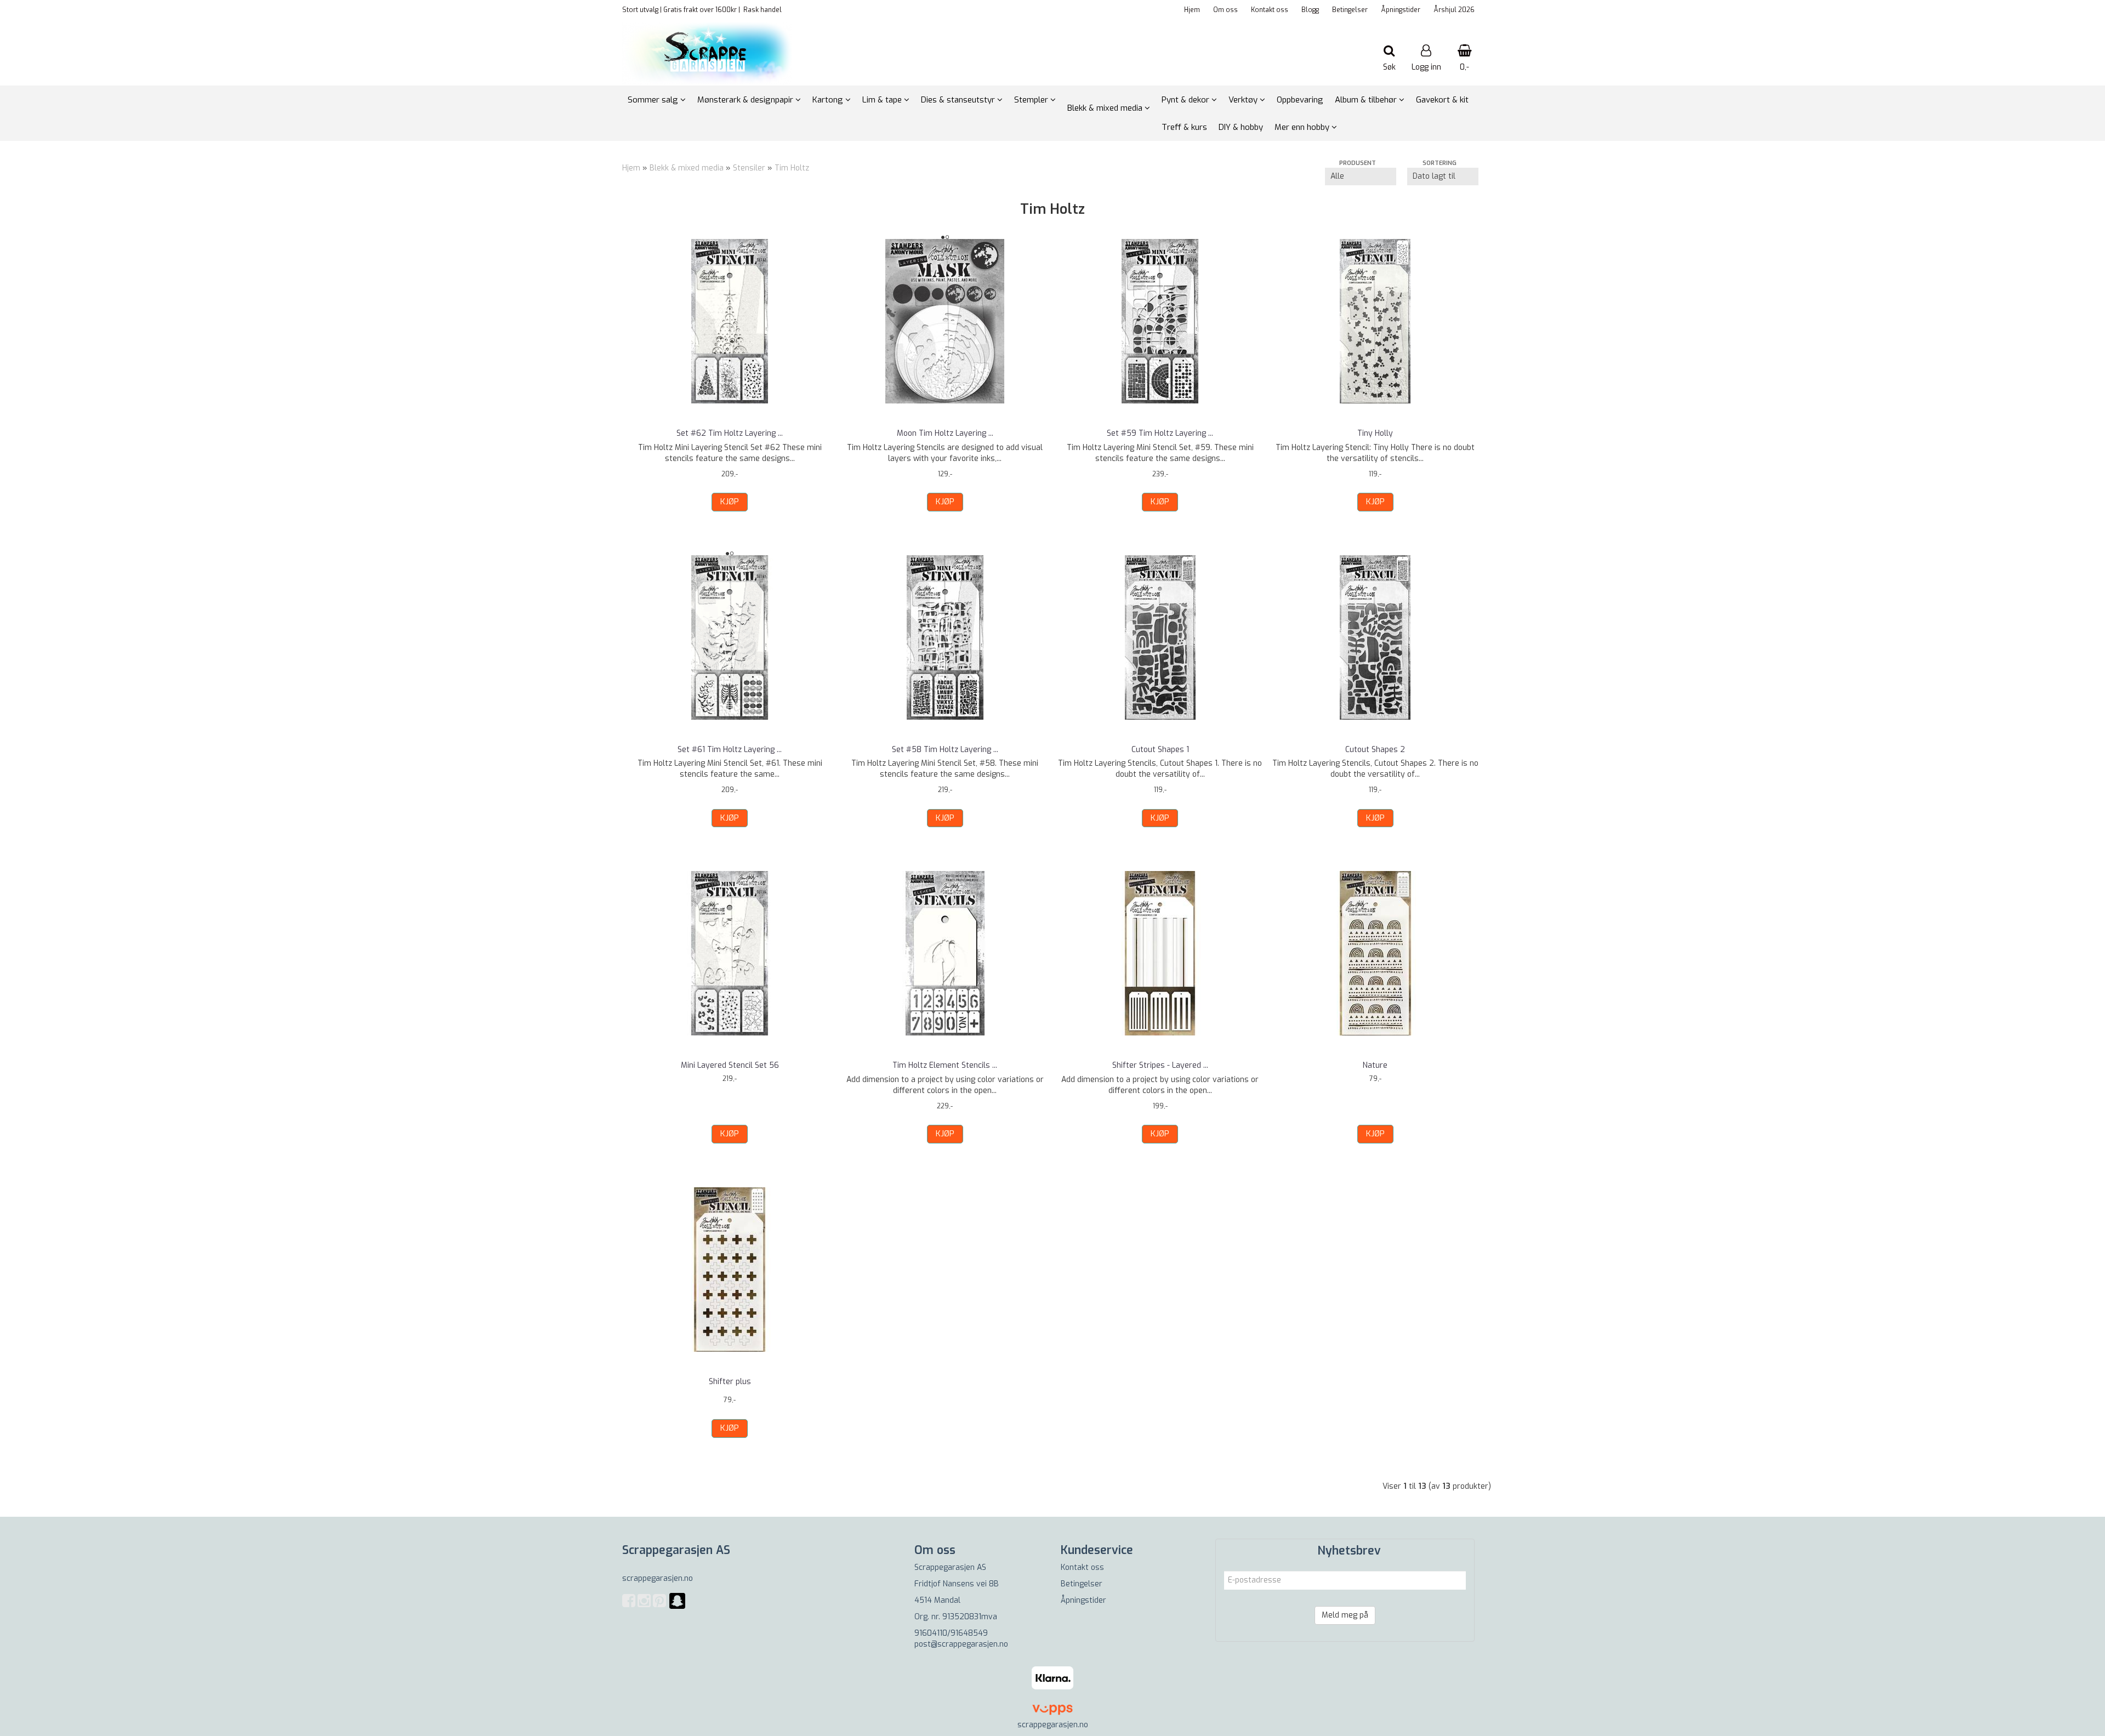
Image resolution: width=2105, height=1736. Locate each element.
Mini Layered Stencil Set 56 (730, 1065)
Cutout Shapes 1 (1160, 750)
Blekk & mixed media (687, 168)
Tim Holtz (792, 168)
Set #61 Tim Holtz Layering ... (730, 750)
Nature (1375, 1065)
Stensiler (749, 168)
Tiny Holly (1375, 433)
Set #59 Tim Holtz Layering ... (1160, 433)
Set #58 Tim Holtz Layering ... (945, 750)
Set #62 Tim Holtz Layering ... (730, 433)
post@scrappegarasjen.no (961, 1644)
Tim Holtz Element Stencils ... (945, 1065)
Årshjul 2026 (1454, 10)
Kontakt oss (1270, 10)
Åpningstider (1401, 10)
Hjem (1192, 10)
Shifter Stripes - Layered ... (1160, 1065)
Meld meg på (1345, 1615)
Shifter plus (730, 1382)
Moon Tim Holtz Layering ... (945, 433)
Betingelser (1350, 10)
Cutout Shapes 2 (1375, 750)
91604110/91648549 (951, 1633)
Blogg (1310, 10)
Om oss (1225, 10)
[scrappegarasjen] (677, 1607)
